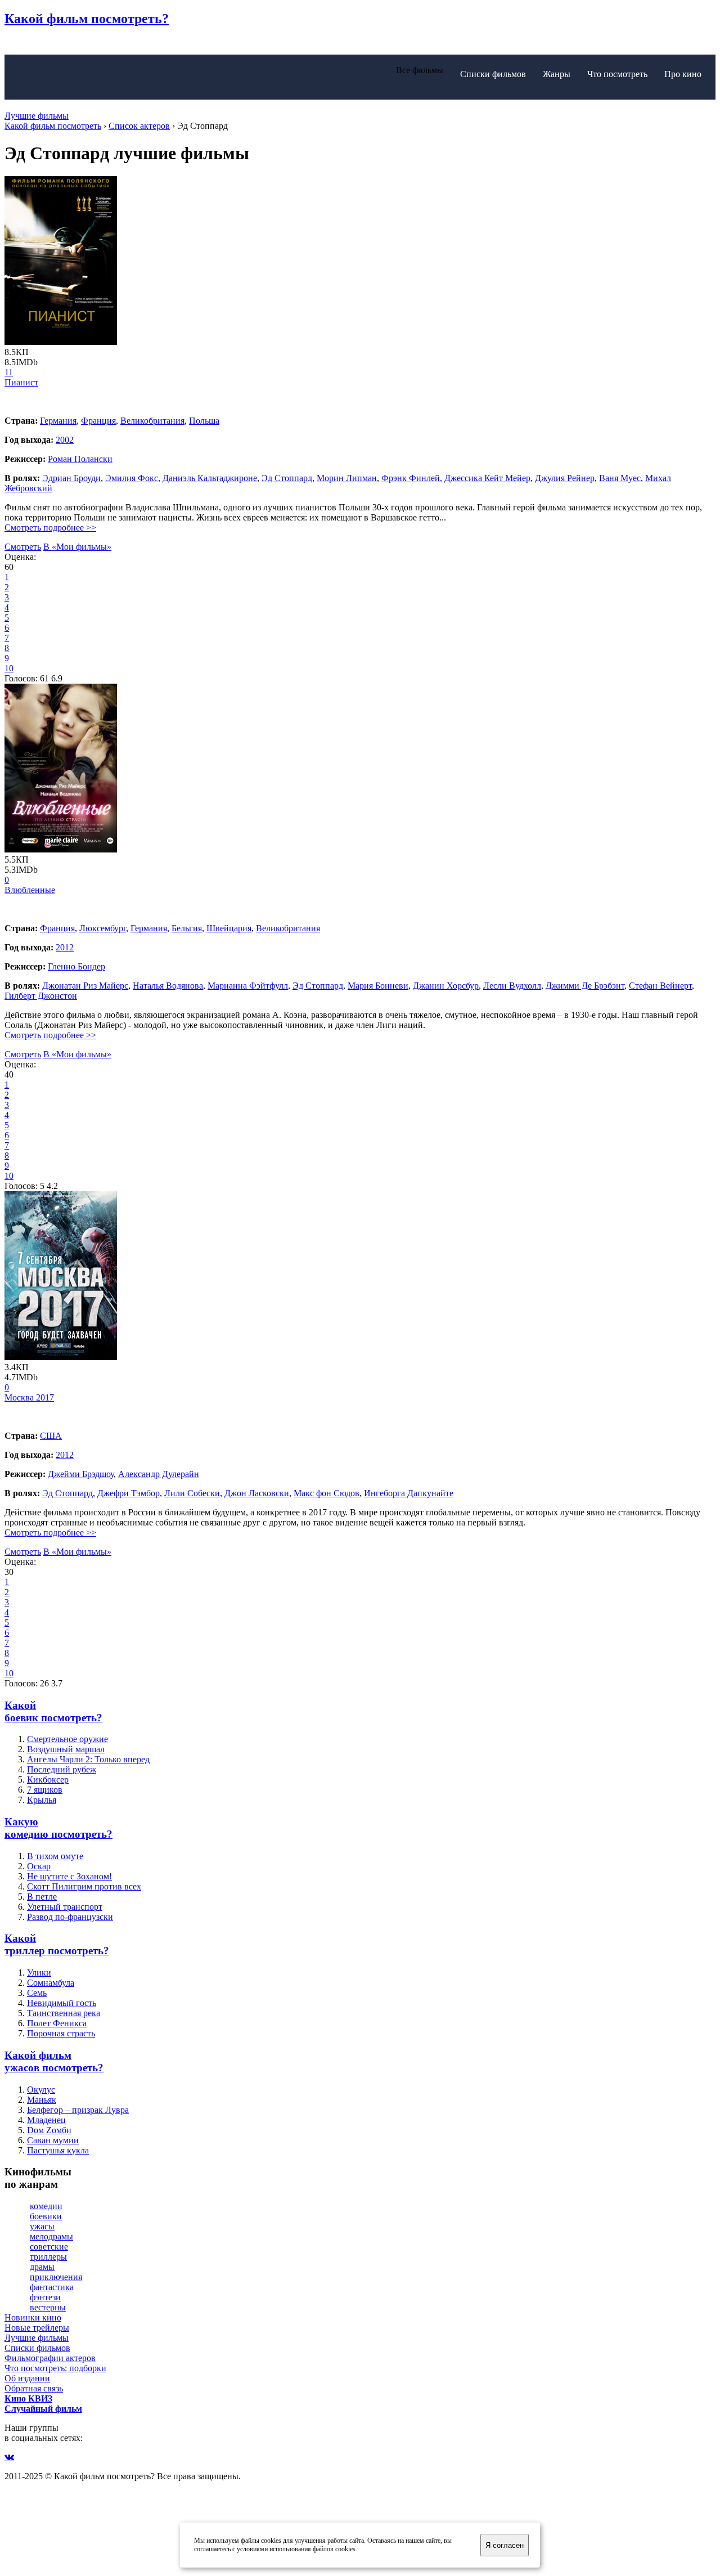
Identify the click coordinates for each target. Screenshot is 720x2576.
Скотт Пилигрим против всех (84, 1886)
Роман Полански (80, 459)
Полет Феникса (57, 2023)
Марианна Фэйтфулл (248, 986)
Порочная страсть (61, 2033)
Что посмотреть (617, 74)
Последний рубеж (62, 1769)
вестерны (48, 2307)
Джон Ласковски (257, 1493)
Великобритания (152, 421)
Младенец (46, 2120)
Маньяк (42, 2100)
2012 (65, 947)
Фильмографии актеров (50, 2358)
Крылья (42, 1800)
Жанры (557, 74)
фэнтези (45, 2297)
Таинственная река (64, 2013)
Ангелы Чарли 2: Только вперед (88, 1759)
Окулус (41, 2090)
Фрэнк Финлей (411, 478)
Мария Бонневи (378, 986)
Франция (98, 421)
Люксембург (103, 928)
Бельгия (187, 928)
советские (49, 2247)
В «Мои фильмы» (77, 547)
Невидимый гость (62, 2003)
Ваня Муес (620, 478)
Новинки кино (33, 2317)
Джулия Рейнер (565, 478)
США (51, 1436)
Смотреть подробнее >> (50, 528)
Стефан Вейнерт (660, 986)
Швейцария (229, 928)
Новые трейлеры (37, 2328)
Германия (58, 421)
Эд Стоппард (287, 478)
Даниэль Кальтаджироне (210, 478)
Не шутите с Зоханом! (69, 1876)
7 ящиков (45, 1790)
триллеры (48, 2257)
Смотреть (23, 547)
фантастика (52, 2287)
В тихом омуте (55, 1856)
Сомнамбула (51, 1983)
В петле (42, 1897)
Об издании (27, 2378)
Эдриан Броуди (71, 478)
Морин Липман (347, 478)
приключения (56, 2277)
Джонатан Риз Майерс (85, 986)
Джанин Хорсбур (446, 986)
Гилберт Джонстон (41, 996)
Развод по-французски (70, 1917)
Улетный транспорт (65, 1907)
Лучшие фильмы (37, 116)
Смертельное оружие (67, 1739)
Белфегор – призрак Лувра (78, 2110)
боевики (46, 2216)
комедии (46, 2206)
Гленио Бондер (76, 966)
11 (9, 372)
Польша (204, 421)
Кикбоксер (48, 1780)
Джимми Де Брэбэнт (585, 986)
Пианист (21, 382)
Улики (39, 1973)
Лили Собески (192, 1493)
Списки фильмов (493, 74)
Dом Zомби (49, 2130)
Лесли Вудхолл (512, 986)
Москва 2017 (29, 1397)
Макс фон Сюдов (327, 1493)
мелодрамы (51, 2236)
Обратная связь (34, 2388)
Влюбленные (30, 890)
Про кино (683, 74)
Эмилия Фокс (132, 478)
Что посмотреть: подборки (55, 2368)
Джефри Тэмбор (129, 1493)
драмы (42, 2267)
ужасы (42, 2226)
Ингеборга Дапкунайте (409, 1493)
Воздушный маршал (66, 1749)
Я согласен (505, 2545)
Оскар (39, 1866)
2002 (65, 440)
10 (9, 668)
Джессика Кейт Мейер (487, 478)
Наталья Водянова (168, 986)
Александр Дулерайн (159, 1474)
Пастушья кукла (58, 2150)
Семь (37, 1993)
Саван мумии (53, 2140)
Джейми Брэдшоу (81, 1474)
